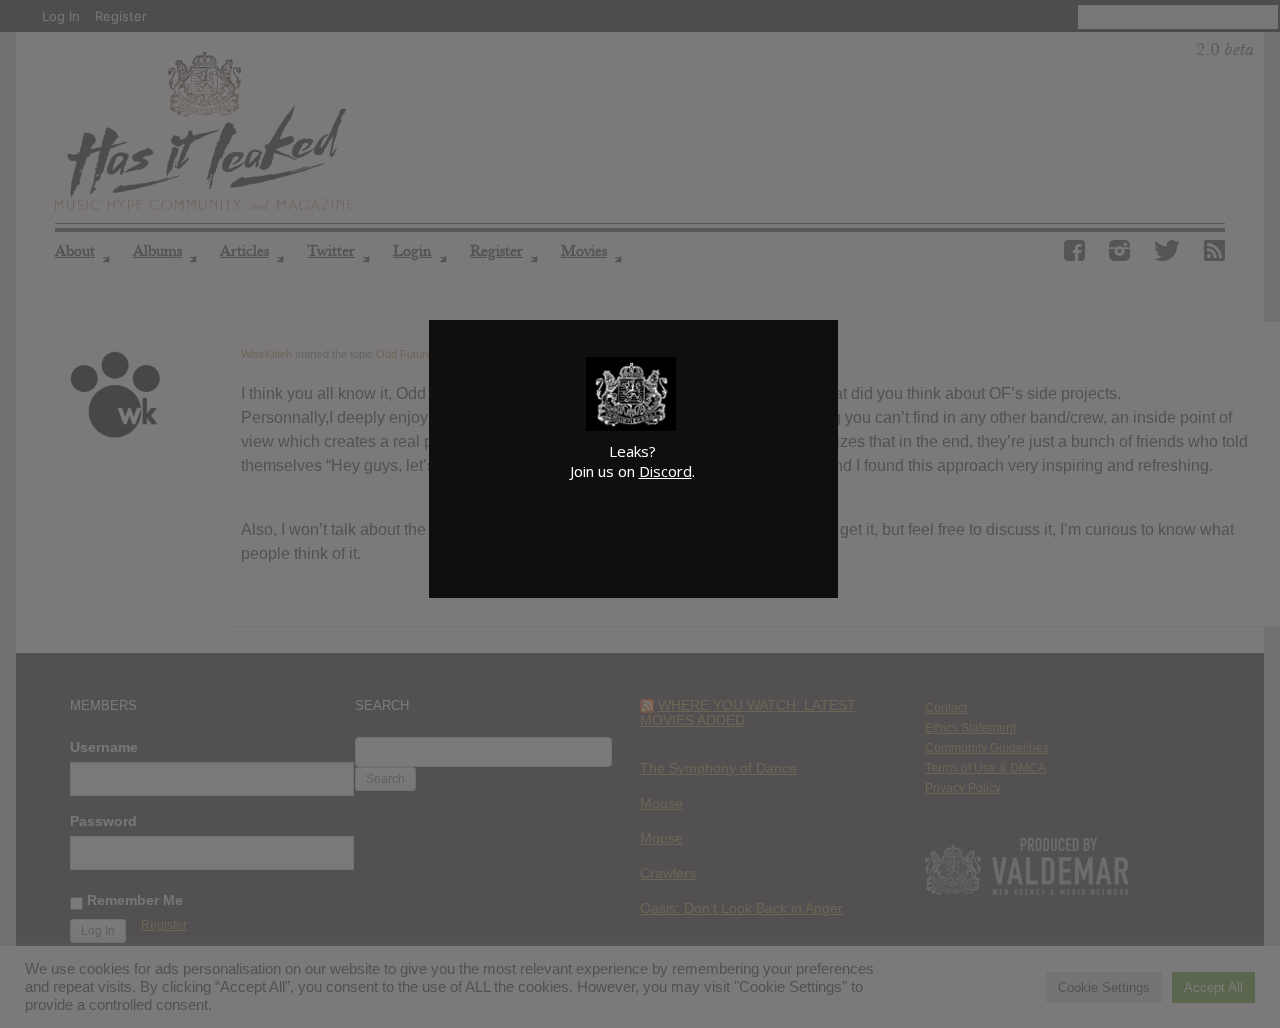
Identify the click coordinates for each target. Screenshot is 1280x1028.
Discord (665, 471)
